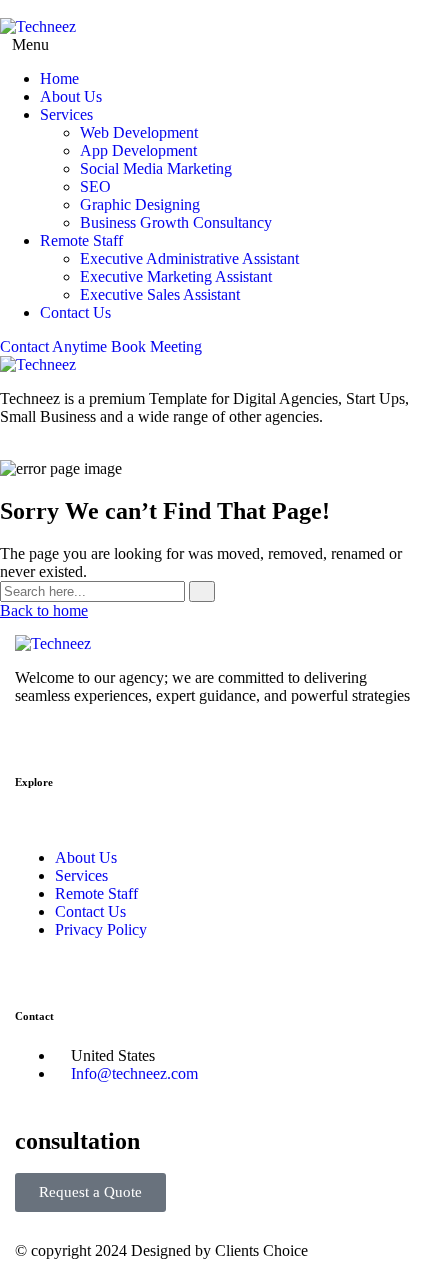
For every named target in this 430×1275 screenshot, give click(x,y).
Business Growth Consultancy (176, 222)
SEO (95, 186)
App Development (138, 150)
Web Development (139, 132)
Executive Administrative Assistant (189, 258)
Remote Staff (81, 240)
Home (59, 78)
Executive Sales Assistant (160, 294)
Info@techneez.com (134, 1073)
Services (66, 114)
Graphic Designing (140, 204)
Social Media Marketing (156, 168)
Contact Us (75, 312)
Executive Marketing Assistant (176, 276)
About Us (71, 96)
